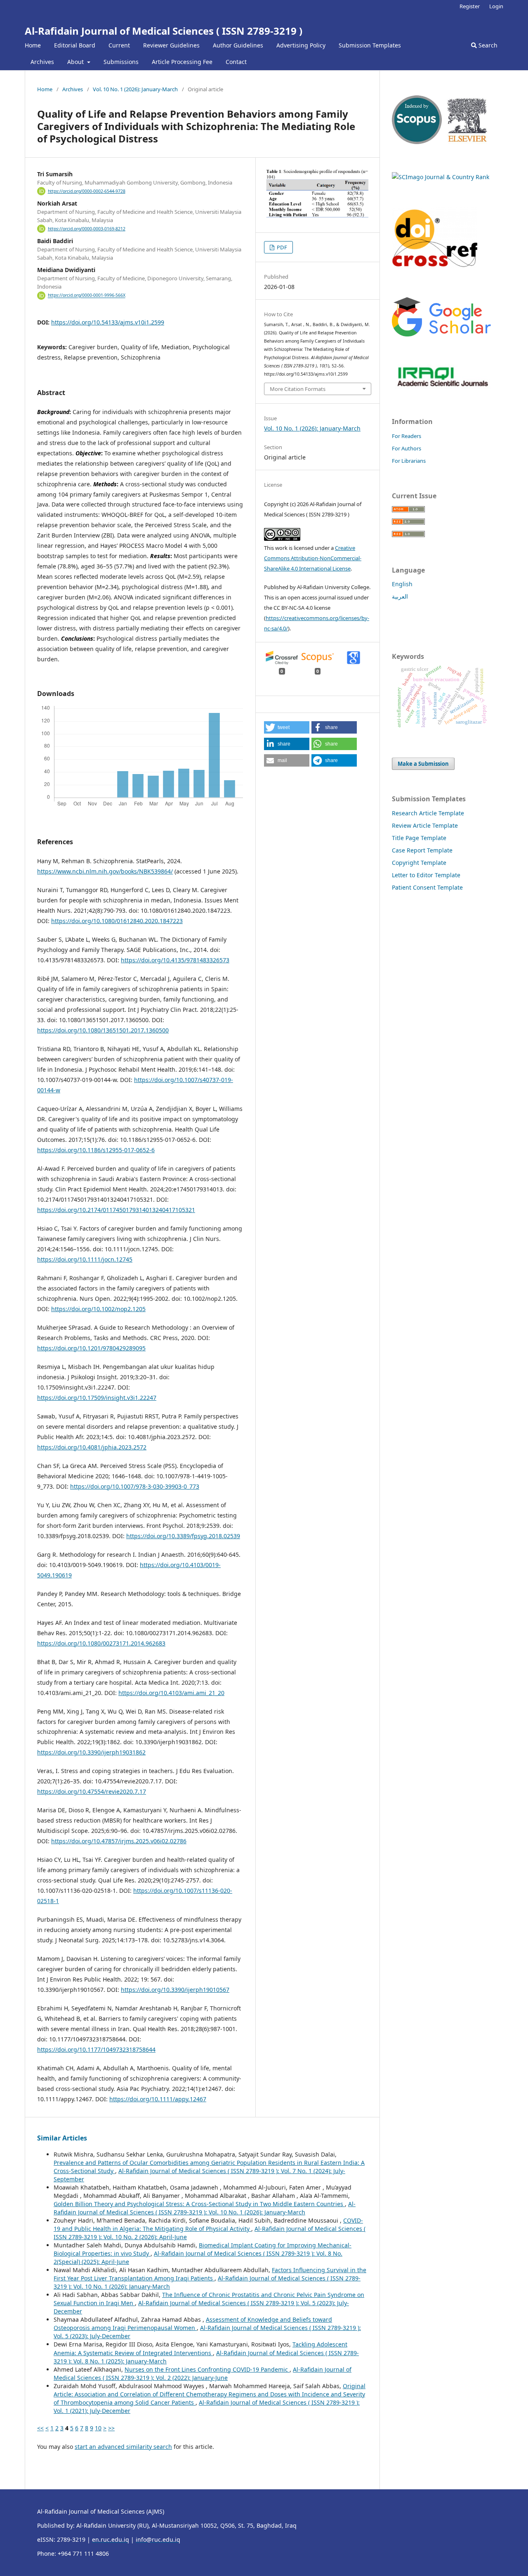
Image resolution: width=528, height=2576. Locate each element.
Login (496, 6)
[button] (287, 727)
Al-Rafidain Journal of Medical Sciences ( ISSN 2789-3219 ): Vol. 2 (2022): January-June (203, 2374)
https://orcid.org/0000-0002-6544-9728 (87, 191)
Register (470, 6)
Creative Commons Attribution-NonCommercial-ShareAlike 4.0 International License (313, 558)
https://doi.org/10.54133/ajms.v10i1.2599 (108, 322)
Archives (42, 62)
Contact (236, 62)
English (402, 584)
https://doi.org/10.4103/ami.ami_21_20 (171, 1693)
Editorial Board (75, 45)
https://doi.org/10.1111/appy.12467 (158, 2099)
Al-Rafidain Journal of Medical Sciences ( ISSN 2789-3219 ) (164, 31)
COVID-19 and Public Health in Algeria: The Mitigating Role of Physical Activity (208, 2224)
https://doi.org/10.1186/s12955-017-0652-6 (96, 1150)
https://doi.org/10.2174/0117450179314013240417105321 (116, 1210)
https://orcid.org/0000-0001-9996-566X (87, 296)
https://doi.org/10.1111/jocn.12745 (85, 1259)
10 (98, 2428)
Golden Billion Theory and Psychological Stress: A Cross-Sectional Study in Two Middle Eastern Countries (199, 2204)
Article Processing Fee (182, 62)
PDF (281, 247)
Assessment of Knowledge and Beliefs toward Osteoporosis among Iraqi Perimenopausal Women (193, 2324)
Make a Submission (423, 764)
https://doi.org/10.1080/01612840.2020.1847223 (117, 921)
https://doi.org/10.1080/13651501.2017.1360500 (103, 1030)
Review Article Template (425, 825)
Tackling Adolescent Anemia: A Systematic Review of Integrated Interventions (200, 2348)
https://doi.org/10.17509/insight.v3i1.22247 (97, 1398)
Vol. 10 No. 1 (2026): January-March (135, 89)
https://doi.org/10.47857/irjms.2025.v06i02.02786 (119, 1841)
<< (40, 2428)
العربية (400, 596)
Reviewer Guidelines (171, 45)
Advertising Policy (301, 45)
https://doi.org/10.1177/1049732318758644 (96, 2049)
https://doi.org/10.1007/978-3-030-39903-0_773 (135, 1486)
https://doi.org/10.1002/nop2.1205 (98, 1309)
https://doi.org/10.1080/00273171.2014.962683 (101, 1643)
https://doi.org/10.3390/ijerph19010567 (175, 1990)
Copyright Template (419, 863)
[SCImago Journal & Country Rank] (441, 177)
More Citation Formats (298, 389)
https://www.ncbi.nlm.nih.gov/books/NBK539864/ (105, 871)
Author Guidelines (238, 45)
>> (111, 2428)
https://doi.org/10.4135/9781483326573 (175, 960)
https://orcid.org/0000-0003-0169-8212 (87, 229)
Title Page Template (419, 838)
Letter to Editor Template (426, 875)
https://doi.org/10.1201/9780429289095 (91, 1348)
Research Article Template (428, 813)
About (76, 62)
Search (487, 45)
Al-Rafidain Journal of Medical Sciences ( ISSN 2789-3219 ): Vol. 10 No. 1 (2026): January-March (205, 2208)
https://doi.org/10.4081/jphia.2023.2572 (92, 1447)
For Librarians (409, 461)
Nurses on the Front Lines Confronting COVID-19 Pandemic (207, 2369)
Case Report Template (422, 850)
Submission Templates (370, 45)
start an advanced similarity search (123, 2447)
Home (33, 45)
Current (119, 45)
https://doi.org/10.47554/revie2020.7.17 (92, 1791)
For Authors (407, 448)
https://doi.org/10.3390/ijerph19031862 (91, 1752)
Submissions (121, 62)
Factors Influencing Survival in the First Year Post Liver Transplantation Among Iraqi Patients (210, 2274)
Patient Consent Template (427, 887)
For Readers (407, 436)
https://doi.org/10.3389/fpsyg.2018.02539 (183, 1536)
